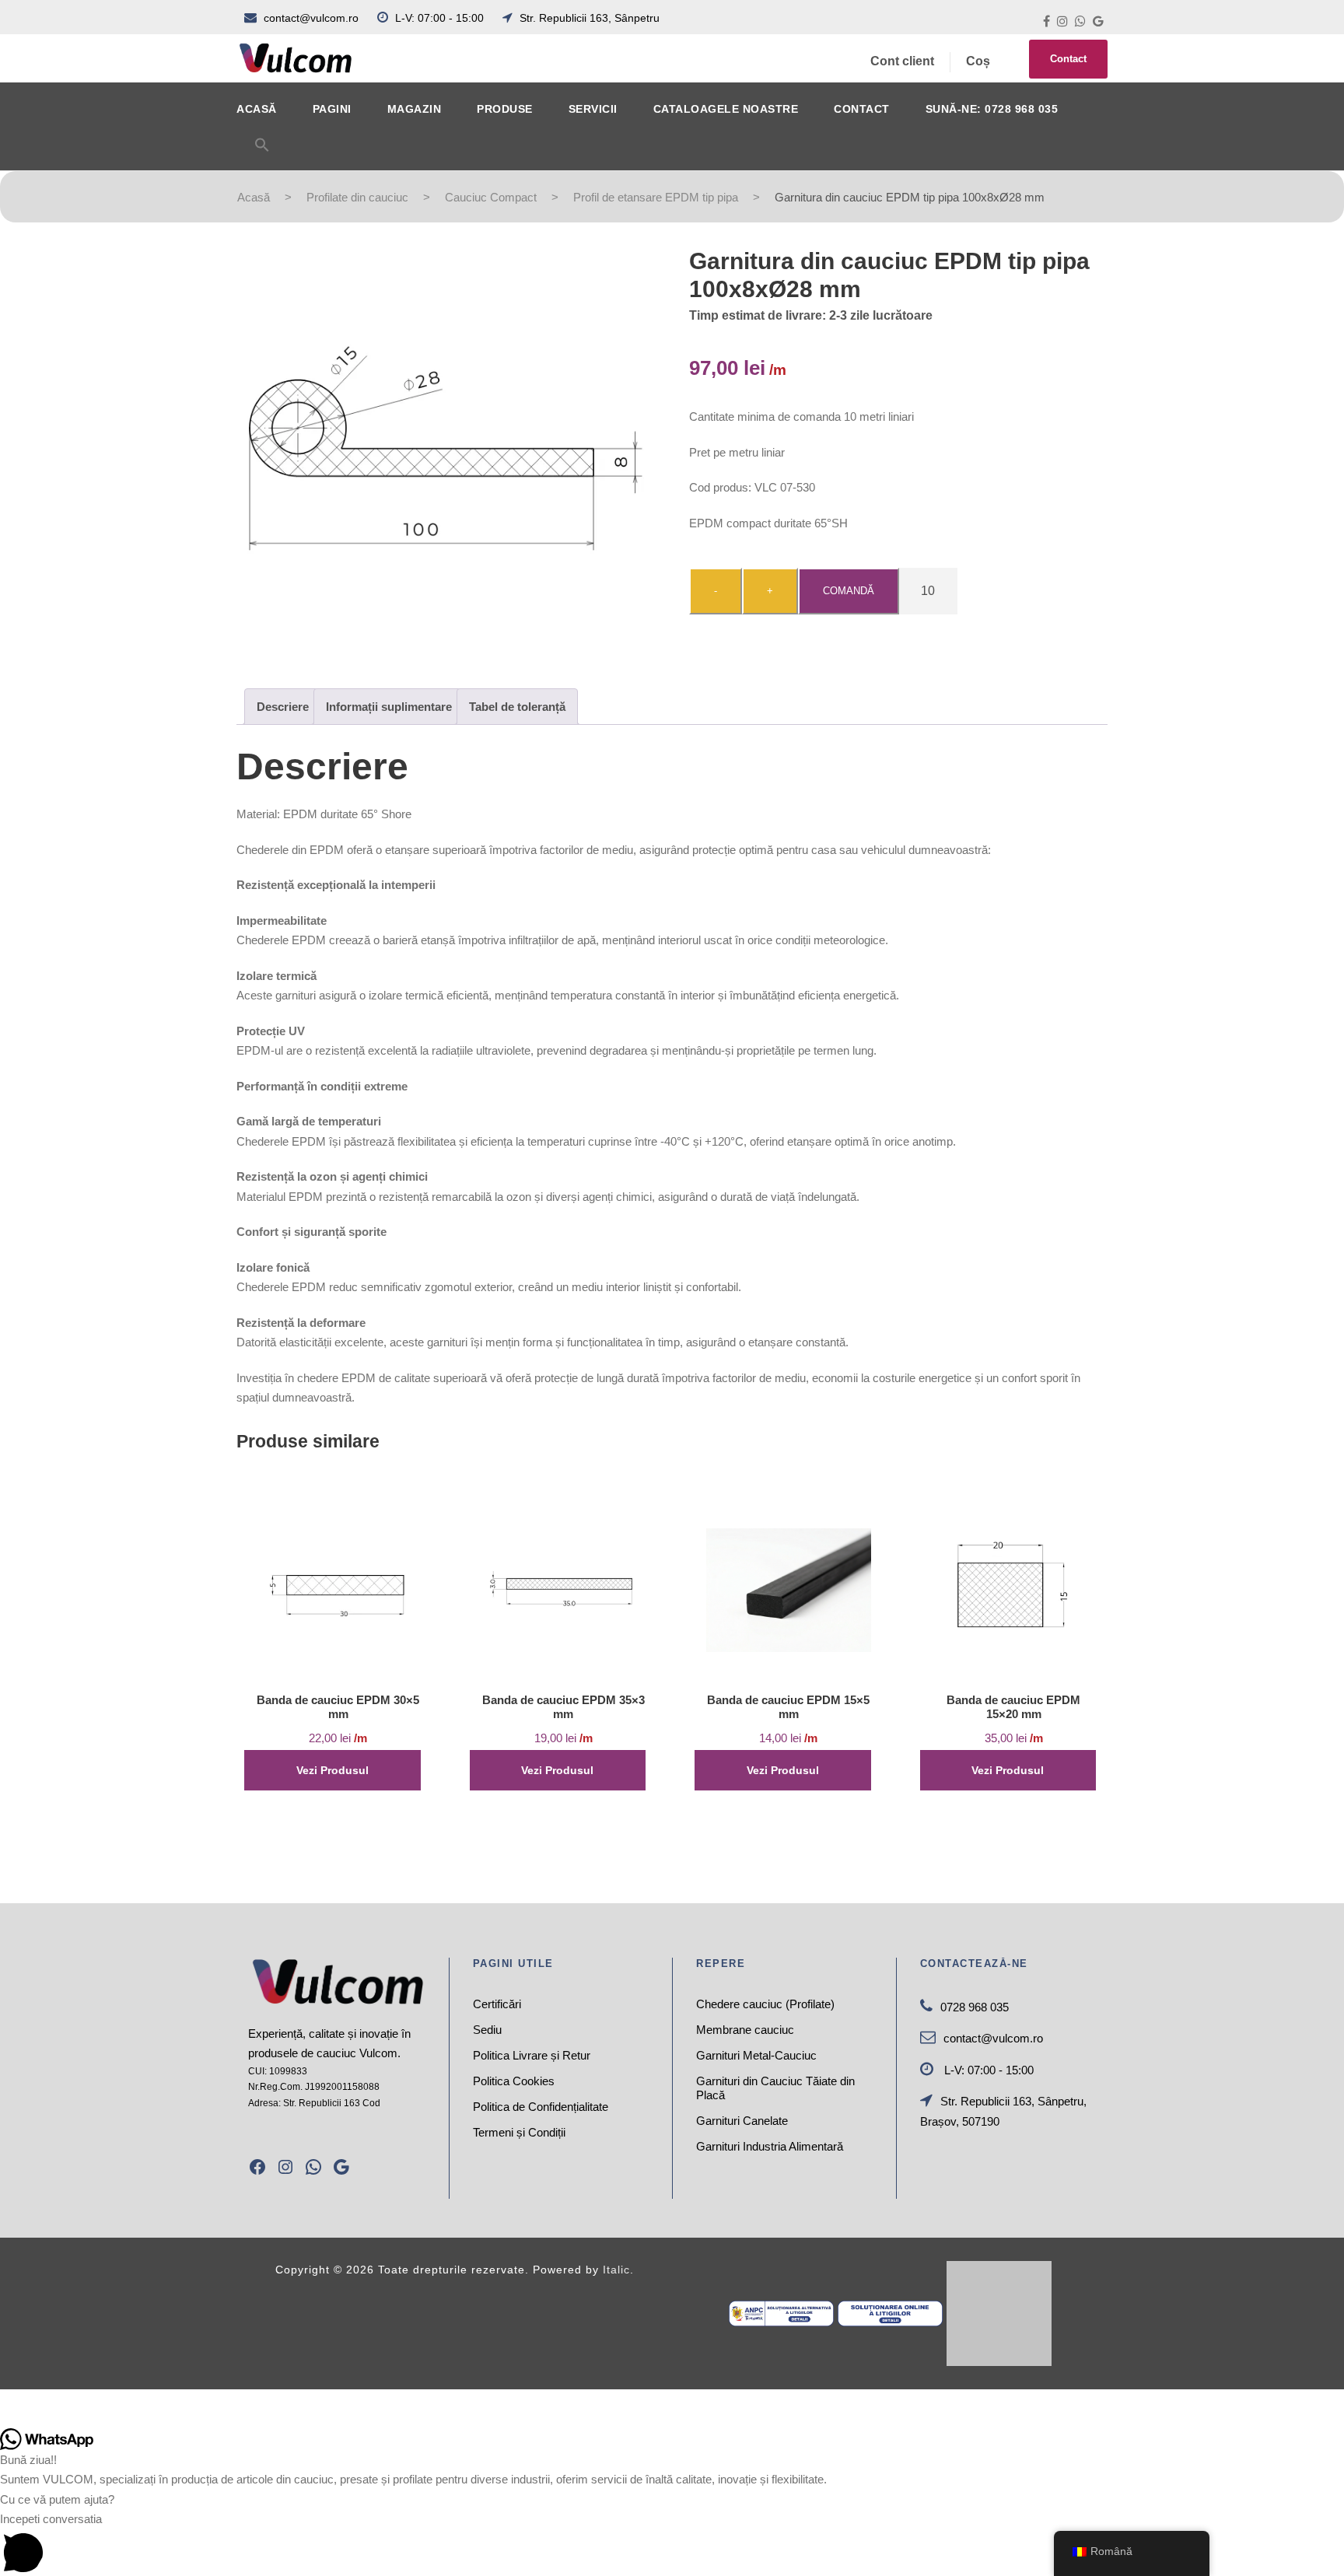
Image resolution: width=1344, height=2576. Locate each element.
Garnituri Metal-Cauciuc (756, 2055)
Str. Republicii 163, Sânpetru (588, 18)
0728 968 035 (975, 2007)
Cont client (902, 61)
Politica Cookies (514, 2081)
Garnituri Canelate (742, 2121)
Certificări (497, 2004)
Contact (1068, 59)
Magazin (415, 109)
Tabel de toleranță (517, 707)
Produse (505, 109)
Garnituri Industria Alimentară (770, 2146)
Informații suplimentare (389, 707)
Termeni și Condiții (519, 2132)
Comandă (849, 591)
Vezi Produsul (332, 1770)
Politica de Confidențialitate (541, 2107)
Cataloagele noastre (726, 109)
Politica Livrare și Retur (532, 2055)
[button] (262, 154)
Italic (616, 2270)
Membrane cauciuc (745, 2030)
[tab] (283, 707)
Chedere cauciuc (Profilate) (765, 2004)
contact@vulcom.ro (311, 18)
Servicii (593, 109)
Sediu (487, 2030)
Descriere (283, 707)
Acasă (257, 109)
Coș (978, 61)
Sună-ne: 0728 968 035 (992, 109)
